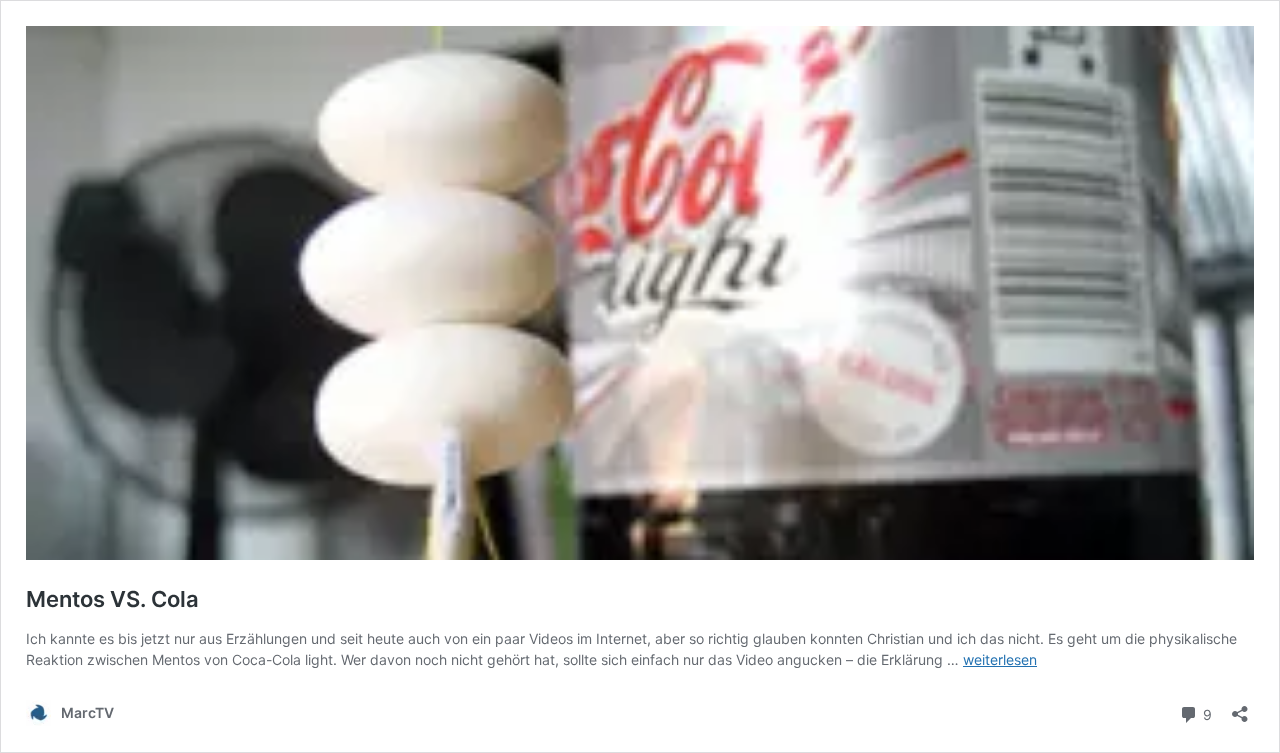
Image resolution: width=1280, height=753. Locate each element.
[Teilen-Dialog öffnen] (1240, 707)
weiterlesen (1000, 659)
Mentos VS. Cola (112, 599)
